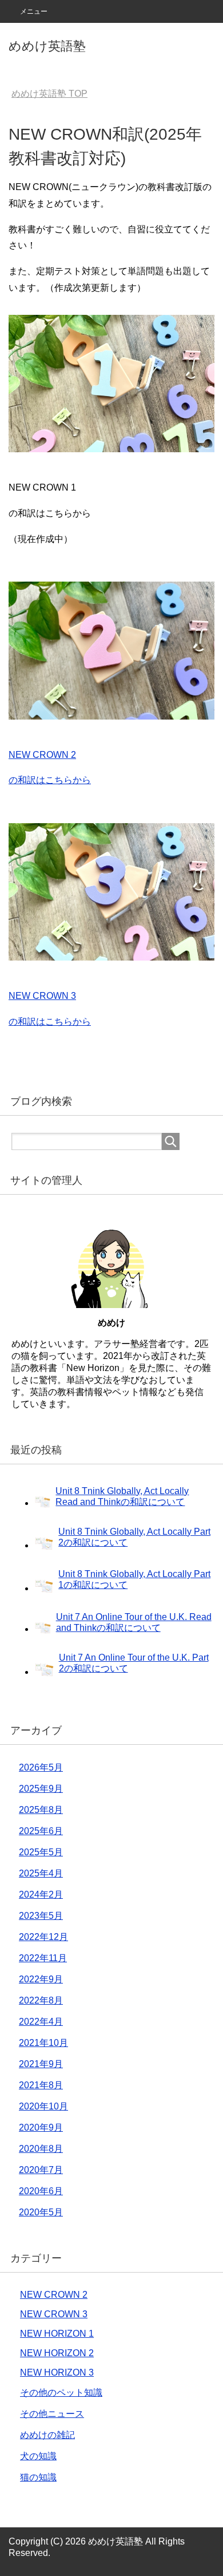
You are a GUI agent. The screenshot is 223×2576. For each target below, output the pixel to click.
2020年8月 (41, 2149)
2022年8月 (41, 2000)
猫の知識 (38, 2477)
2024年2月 (41, 1895)
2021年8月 (41, 2085)
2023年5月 (41, 1916)
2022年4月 (41, 2022)
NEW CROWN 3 (42, 996)
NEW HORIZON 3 (57, 2372)
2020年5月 (41, 2212)
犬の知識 (38, 2456)
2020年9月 (41, 2127)
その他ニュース (52, 2414)
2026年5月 (41, 1767)
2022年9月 (41, 1979)
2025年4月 (41, 1873)
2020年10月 (43, 2106)
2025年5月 (41, 1852)
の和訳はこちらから (50, 780)
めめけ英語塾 (47, 46)
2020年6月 (41, 2191)
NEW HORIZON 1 (57, 2334)
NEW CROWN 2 (42, 755)
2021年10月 (43, 2043)
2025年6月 (41, 1831)
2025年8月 (41, 1810)
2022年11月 (43, 1958)
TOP (49, 94)
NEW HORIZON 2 (57, 2353)
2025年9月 (41, 1789)
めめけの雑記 (47, 2435)
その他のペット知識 (61, 2393)
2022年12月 (43, 1937)
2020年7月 (41, 2170)
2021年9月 (41, 2064)
